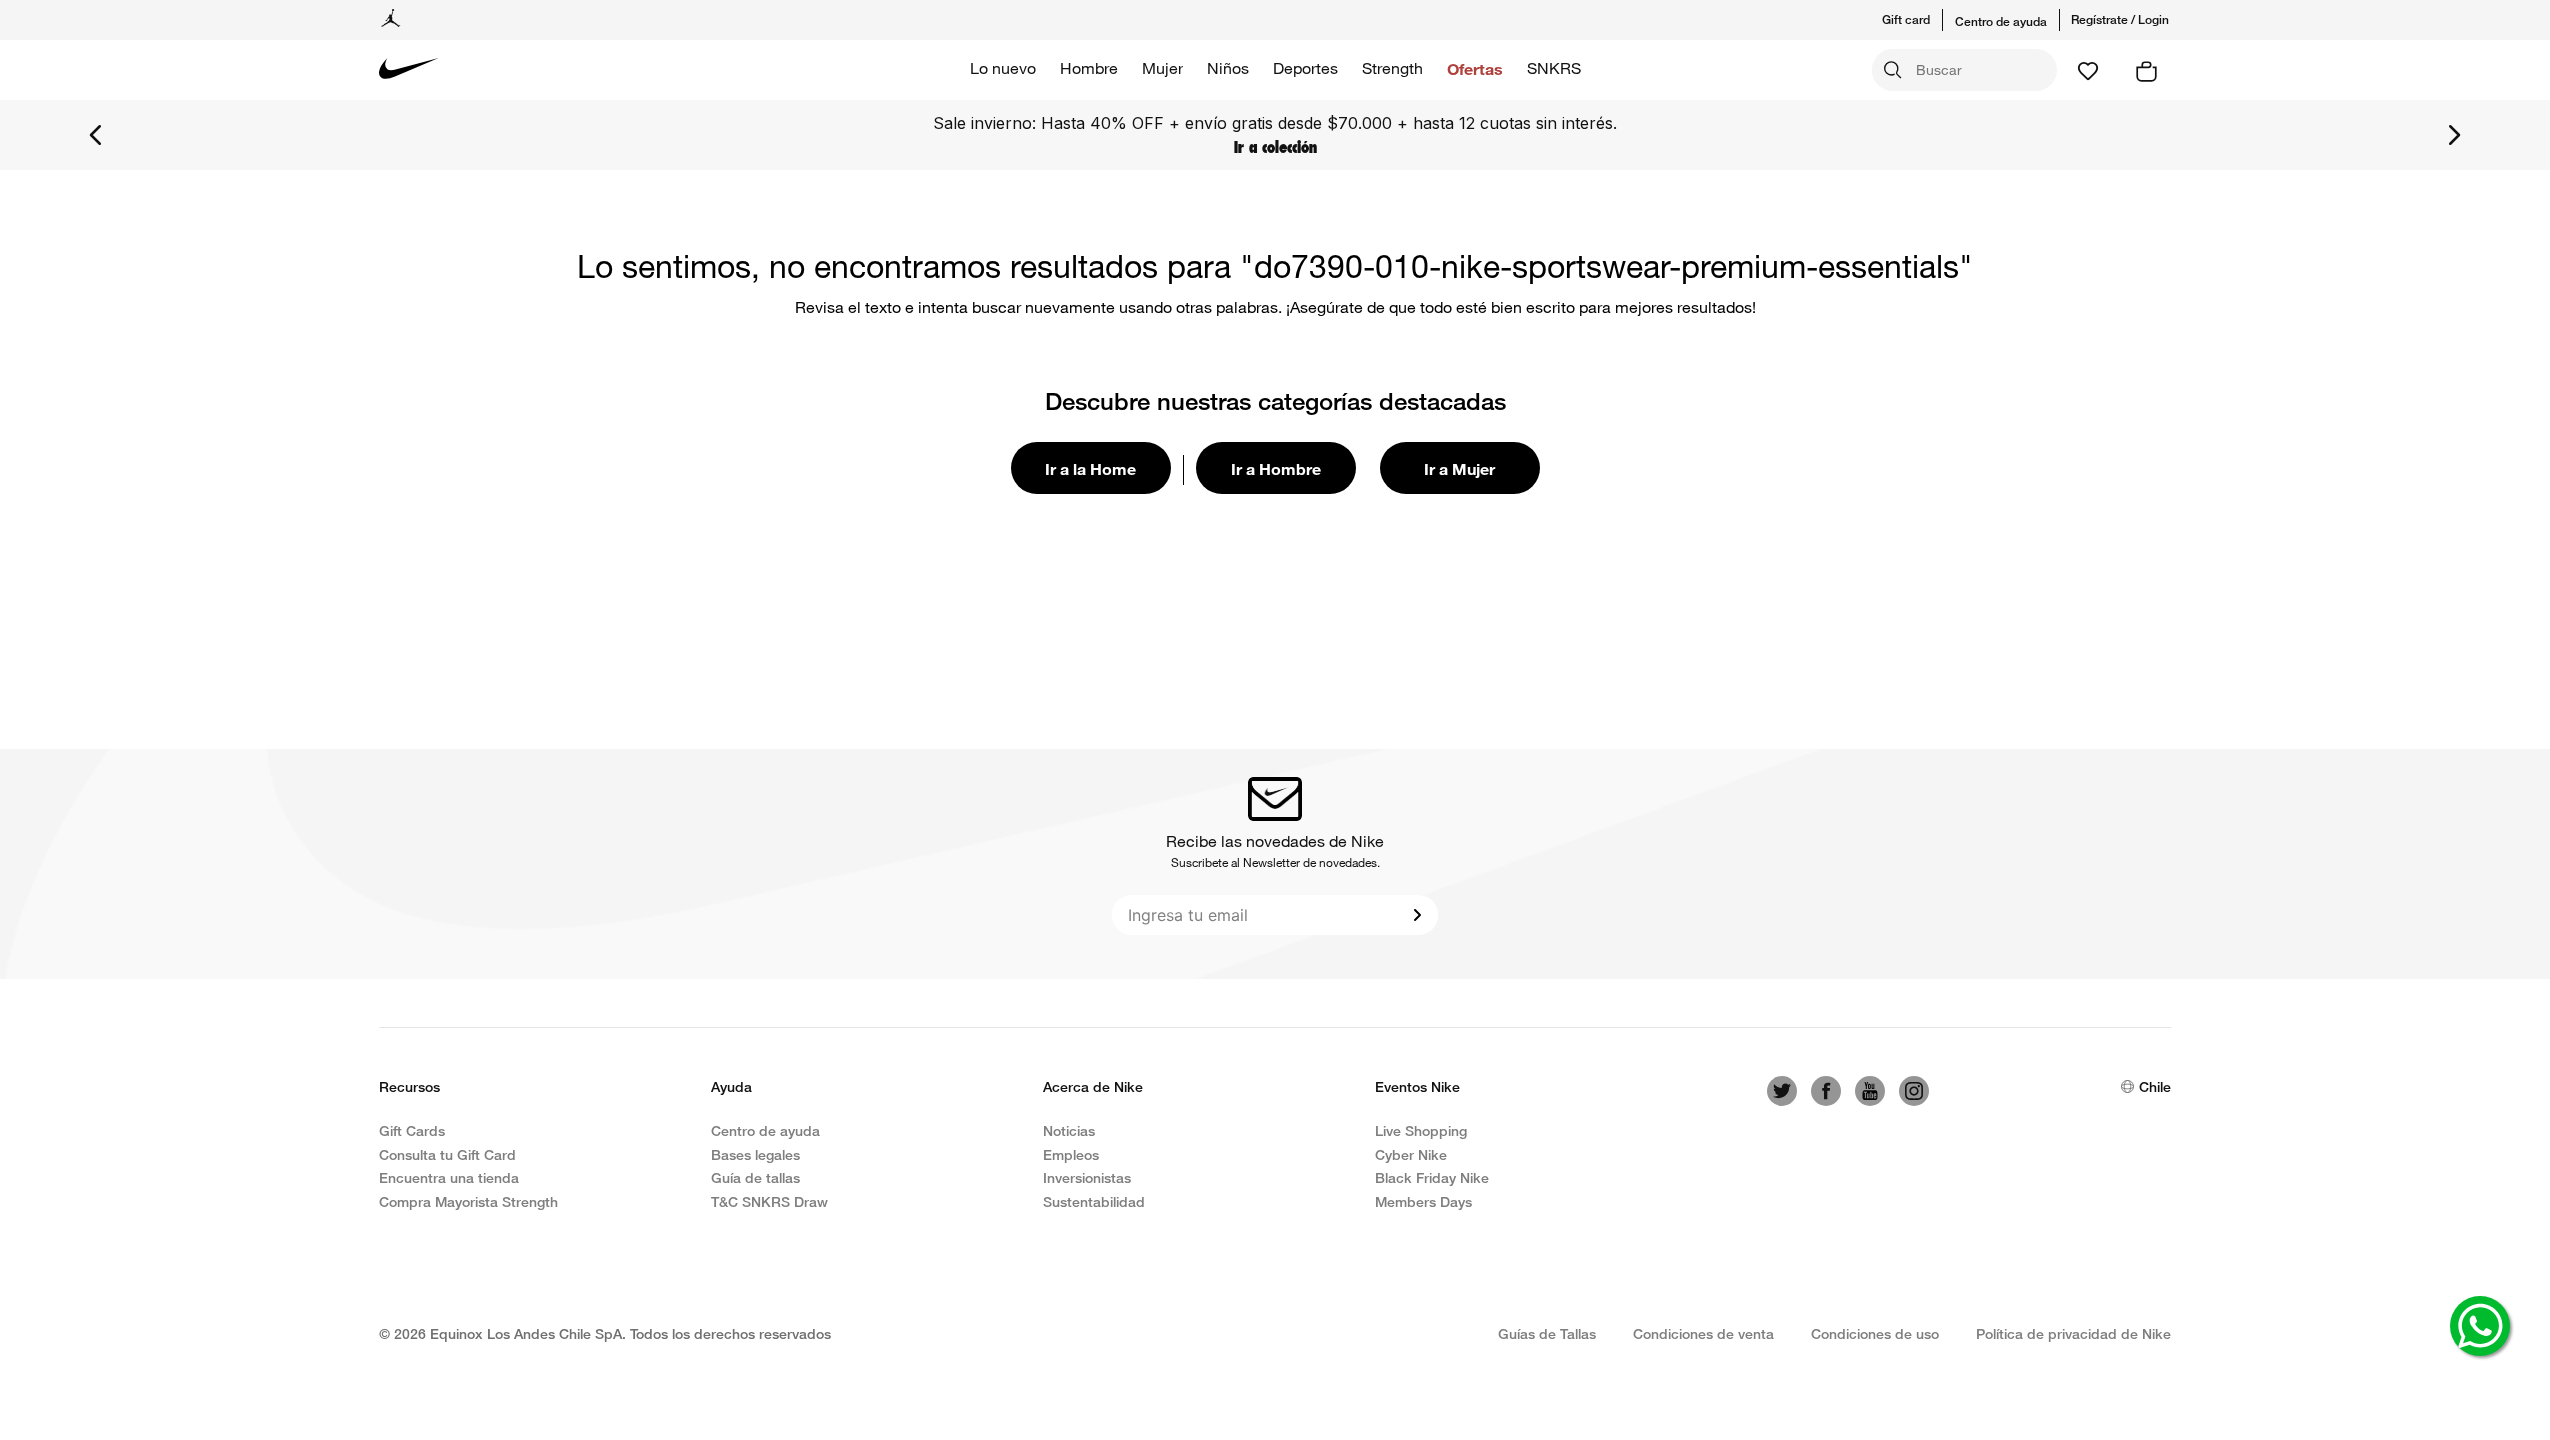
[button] (1918, 20)
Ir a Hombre (1276, 468)
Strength (1392, 68)
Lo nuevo (1003, 68)
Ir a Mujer (1459, 468)
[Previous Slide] (96, 135)
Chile (2155, 1086)
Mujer (1162, 68)
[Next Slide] (2454, 135)
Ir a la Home (1090, 468)
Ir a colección (1275, 147)
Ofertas (1475, 68)
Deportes (1305, 68)
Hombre (1089, 68)
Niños (1228, 68)
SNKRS (1554, 68)
